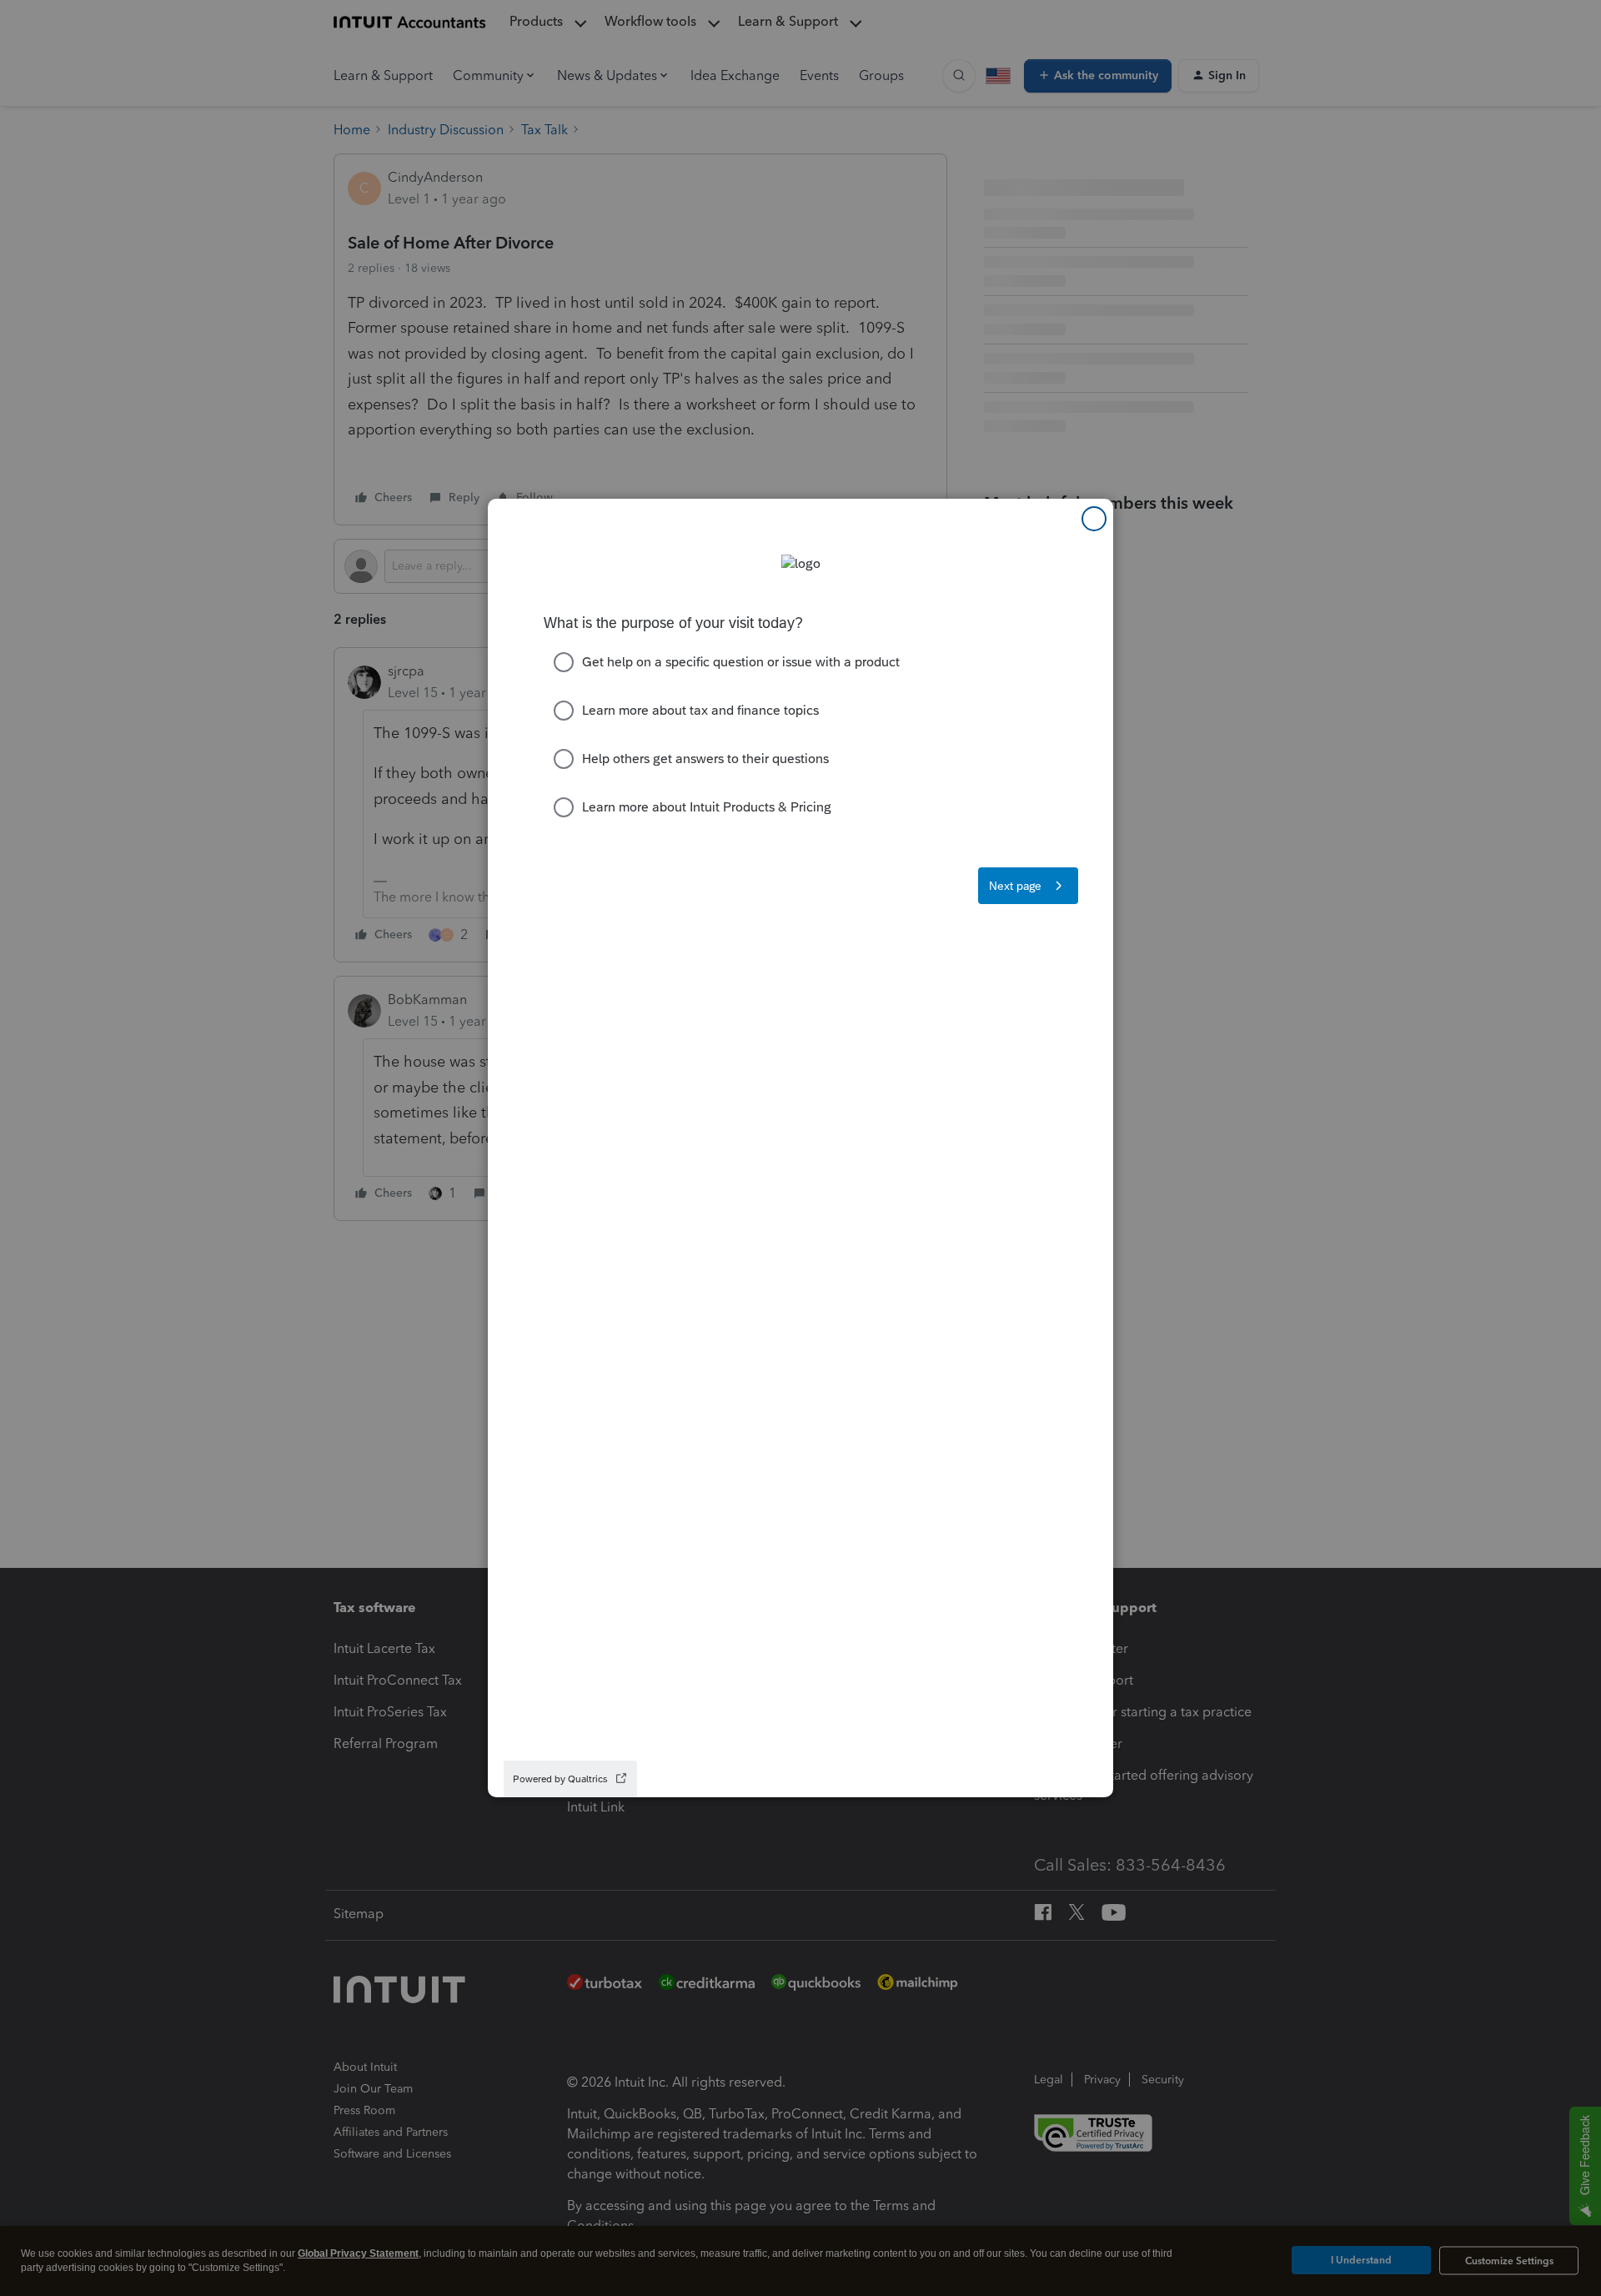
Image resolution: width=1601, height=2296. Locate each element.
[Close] (1094, 519)
